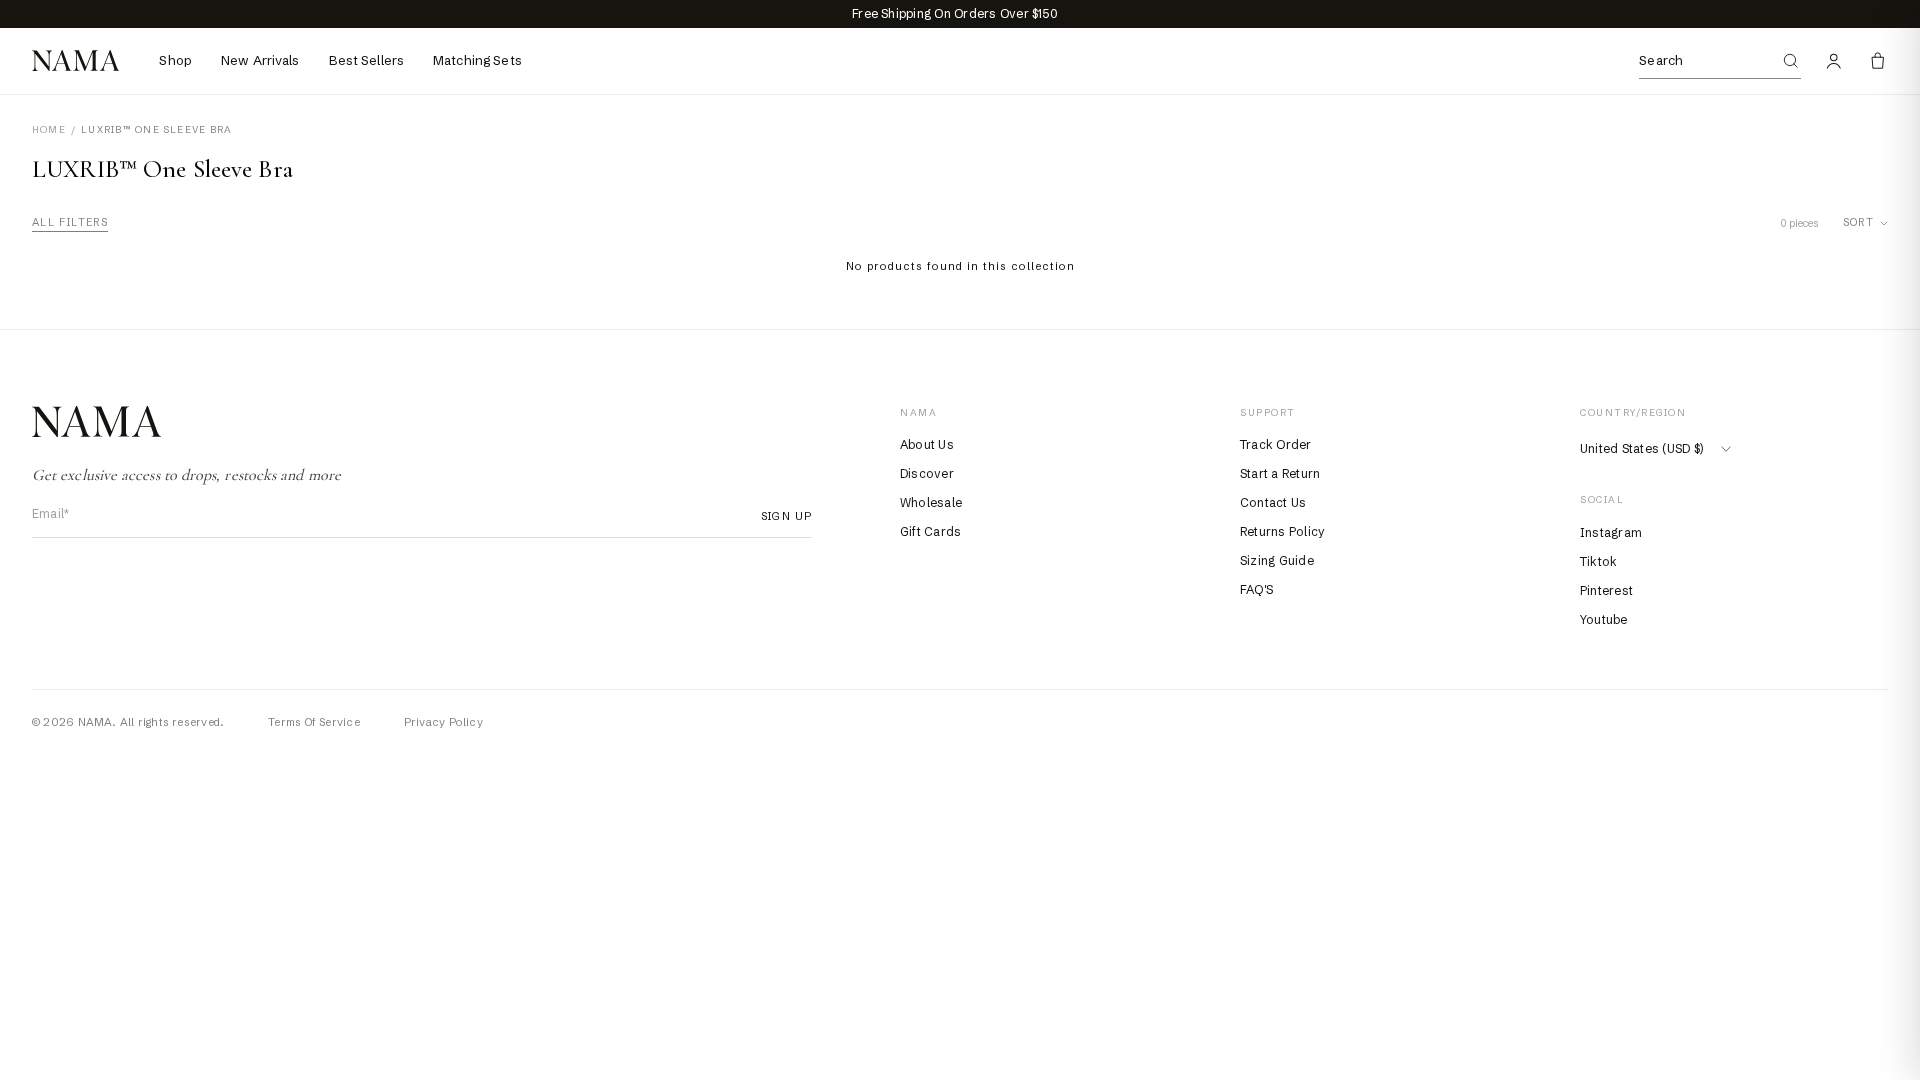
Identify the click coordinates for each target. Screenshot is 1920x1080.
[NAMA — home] (75, 60)
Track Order (1276, 444)
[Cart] (1878, 61)
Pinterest (1606, 590)
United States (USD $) (1641, 448)
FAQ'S (1256, 589)
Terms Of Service (314, 722)
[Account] (1834, 61)
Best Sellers (367, 60)
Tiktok (1598, 561)
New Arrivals (260, 60)
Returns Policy (1282, 531)
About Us (927, 444)
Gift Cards (930, 531)
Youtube (1604, 619)
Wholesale (931, 502)
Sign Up (780, 516)
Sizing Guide (1277, 560)
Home (49, 130)
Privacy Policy (443, 722)
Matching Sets (477, 60)
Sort (1858, 222)
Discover (927, 473)
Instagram (1611, 532)
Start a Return (1280, 473)
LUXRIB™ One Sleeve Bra (156, 130)
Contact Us (1273, 502)
